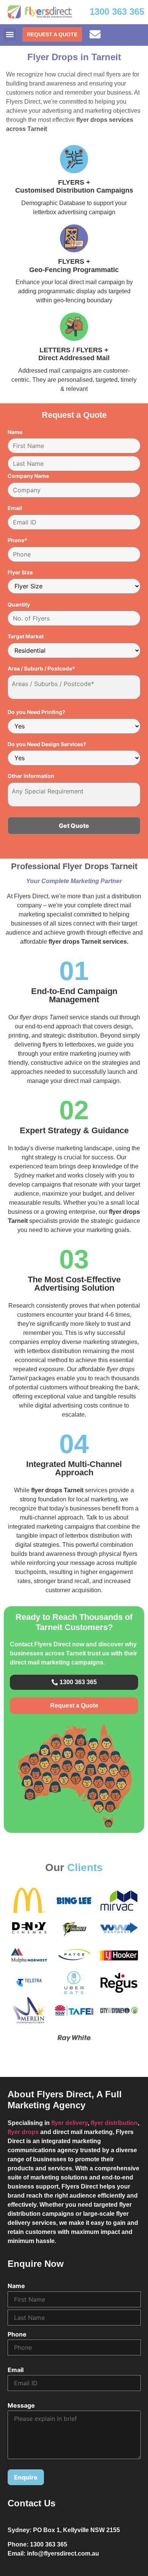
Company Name (28, 476)
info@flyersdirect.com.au (63, 2553)
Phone (17, 2334)
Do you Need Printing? (36, 712)
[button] (10, 35)
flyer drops (23, 2132)
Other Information (31, 776)
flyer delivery (69, 2123)
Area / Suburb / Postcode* (41, 669)
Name (15, 432)
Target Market (26, 636)
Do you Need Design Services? (47, 744)
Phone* (17, 540)
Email (15, 508)
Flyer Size (20, 572)
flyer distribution (114, 2123)
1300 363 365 (117, 12)
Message (21, 2405)
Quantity (19, 605)
